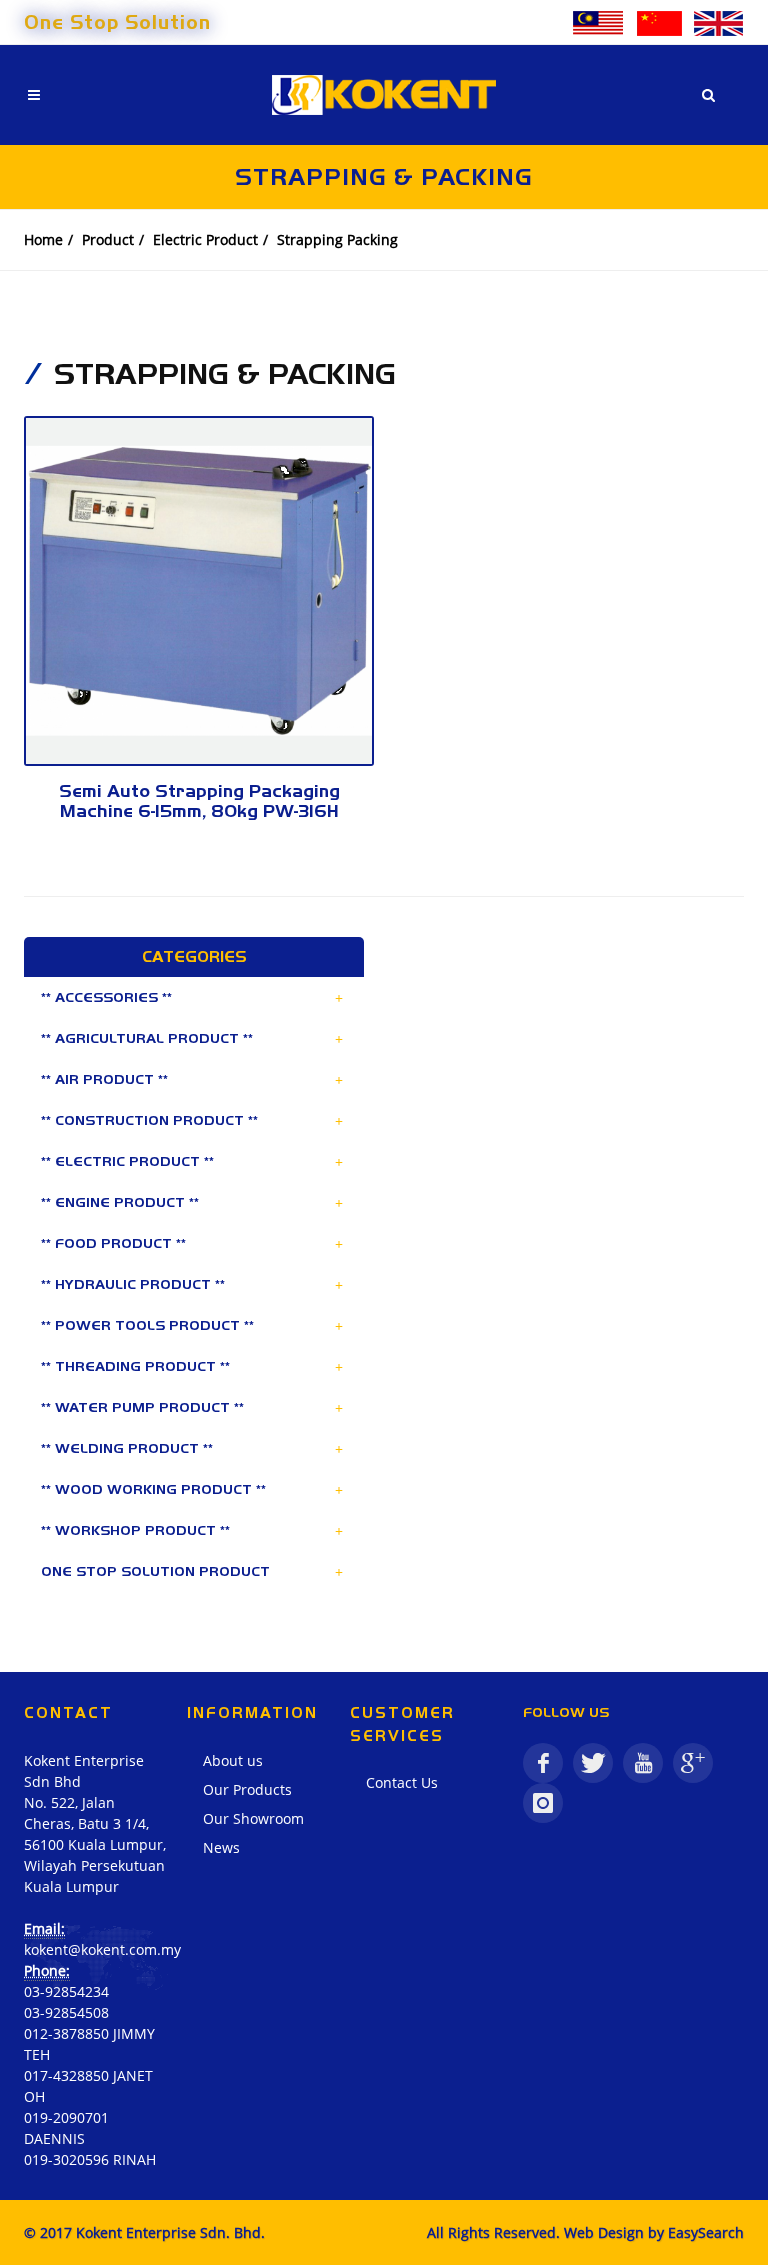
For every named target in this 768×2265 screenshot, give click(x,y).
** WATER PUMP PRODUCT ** (142, 1407)
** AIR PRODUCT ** (104, 1079)
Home (43, 239)
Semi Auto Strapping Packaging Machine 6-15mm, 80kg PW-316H (199, 801)
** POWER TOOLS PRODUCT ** (147, 1325)
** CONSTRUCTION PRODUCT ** (149, 1120)
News (221, 1847)
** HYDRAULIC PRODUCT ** (133, 1284)
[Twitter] (593, 1763)
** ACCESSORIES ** (106, 997)
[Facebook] (543, 1763)
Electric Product (205, 239)
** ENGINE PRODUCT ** (120, 1202)
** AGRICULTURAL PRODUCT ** (147, 1038)
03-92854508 (66, 2012)
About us (233, 1760)
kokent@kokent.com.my (102, 1949)
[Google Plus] (693, 1763)
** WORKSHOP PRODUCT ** (135, 1530)
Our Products (247, 1789)
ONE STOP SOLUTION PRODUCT (155, 1571)
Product (108, 239)
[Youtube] (643, 1763)
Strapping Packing (337, 239)
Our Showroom (253, 1818)
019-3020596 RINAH (90, 2159)
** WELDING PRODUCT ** (127, 1448)
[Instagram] (543, 1803)
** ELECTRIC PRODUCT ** (127, 1161)
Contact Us (402, 1782)
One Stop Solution (117, 22)
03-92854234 (66, 1991)
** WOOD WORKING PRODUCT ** (153, 1489)
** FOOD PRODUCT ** (113, 1243)
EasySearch (706, 2232)
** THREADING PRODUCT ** (135, 1366)
